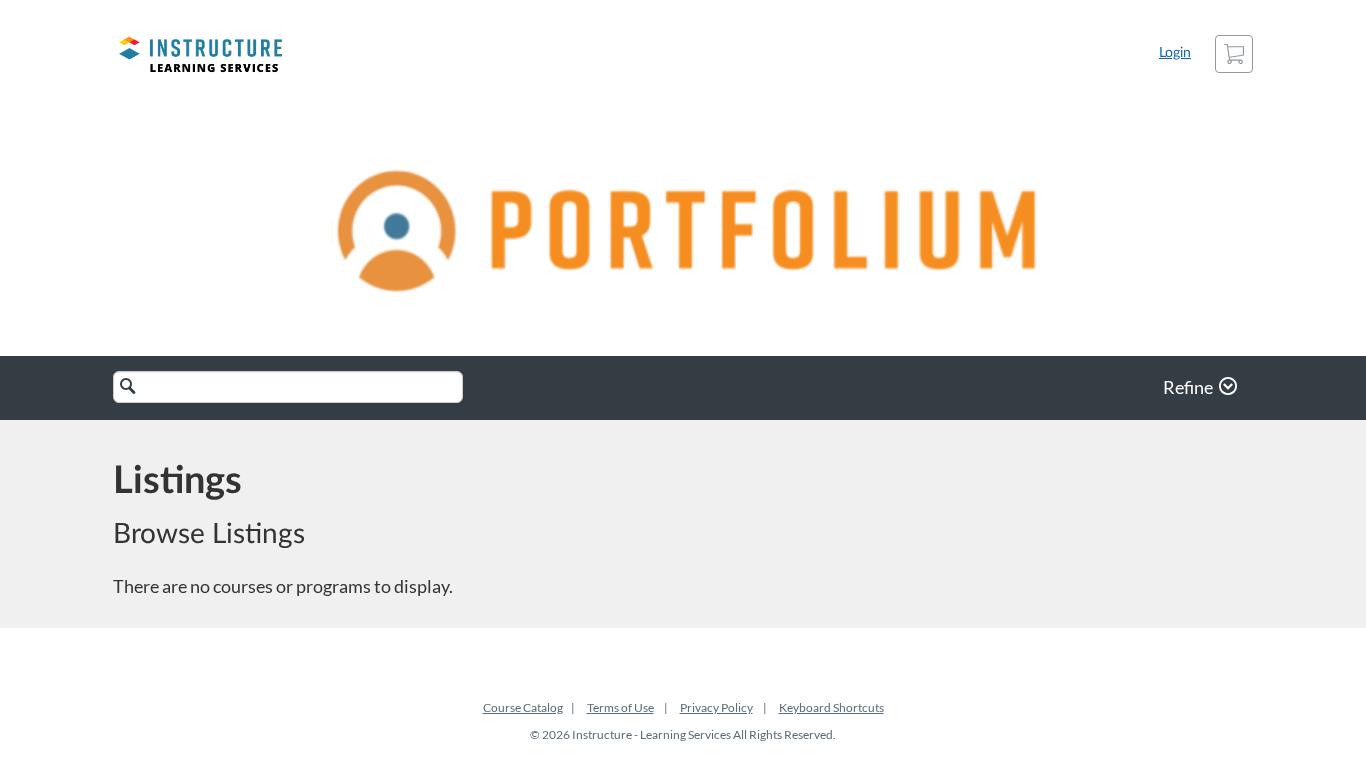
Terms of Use (620, 707)
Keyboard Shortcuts (831, 707)
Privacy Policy (716, 707)
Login (1175, 53)
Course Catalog (523, 707)
